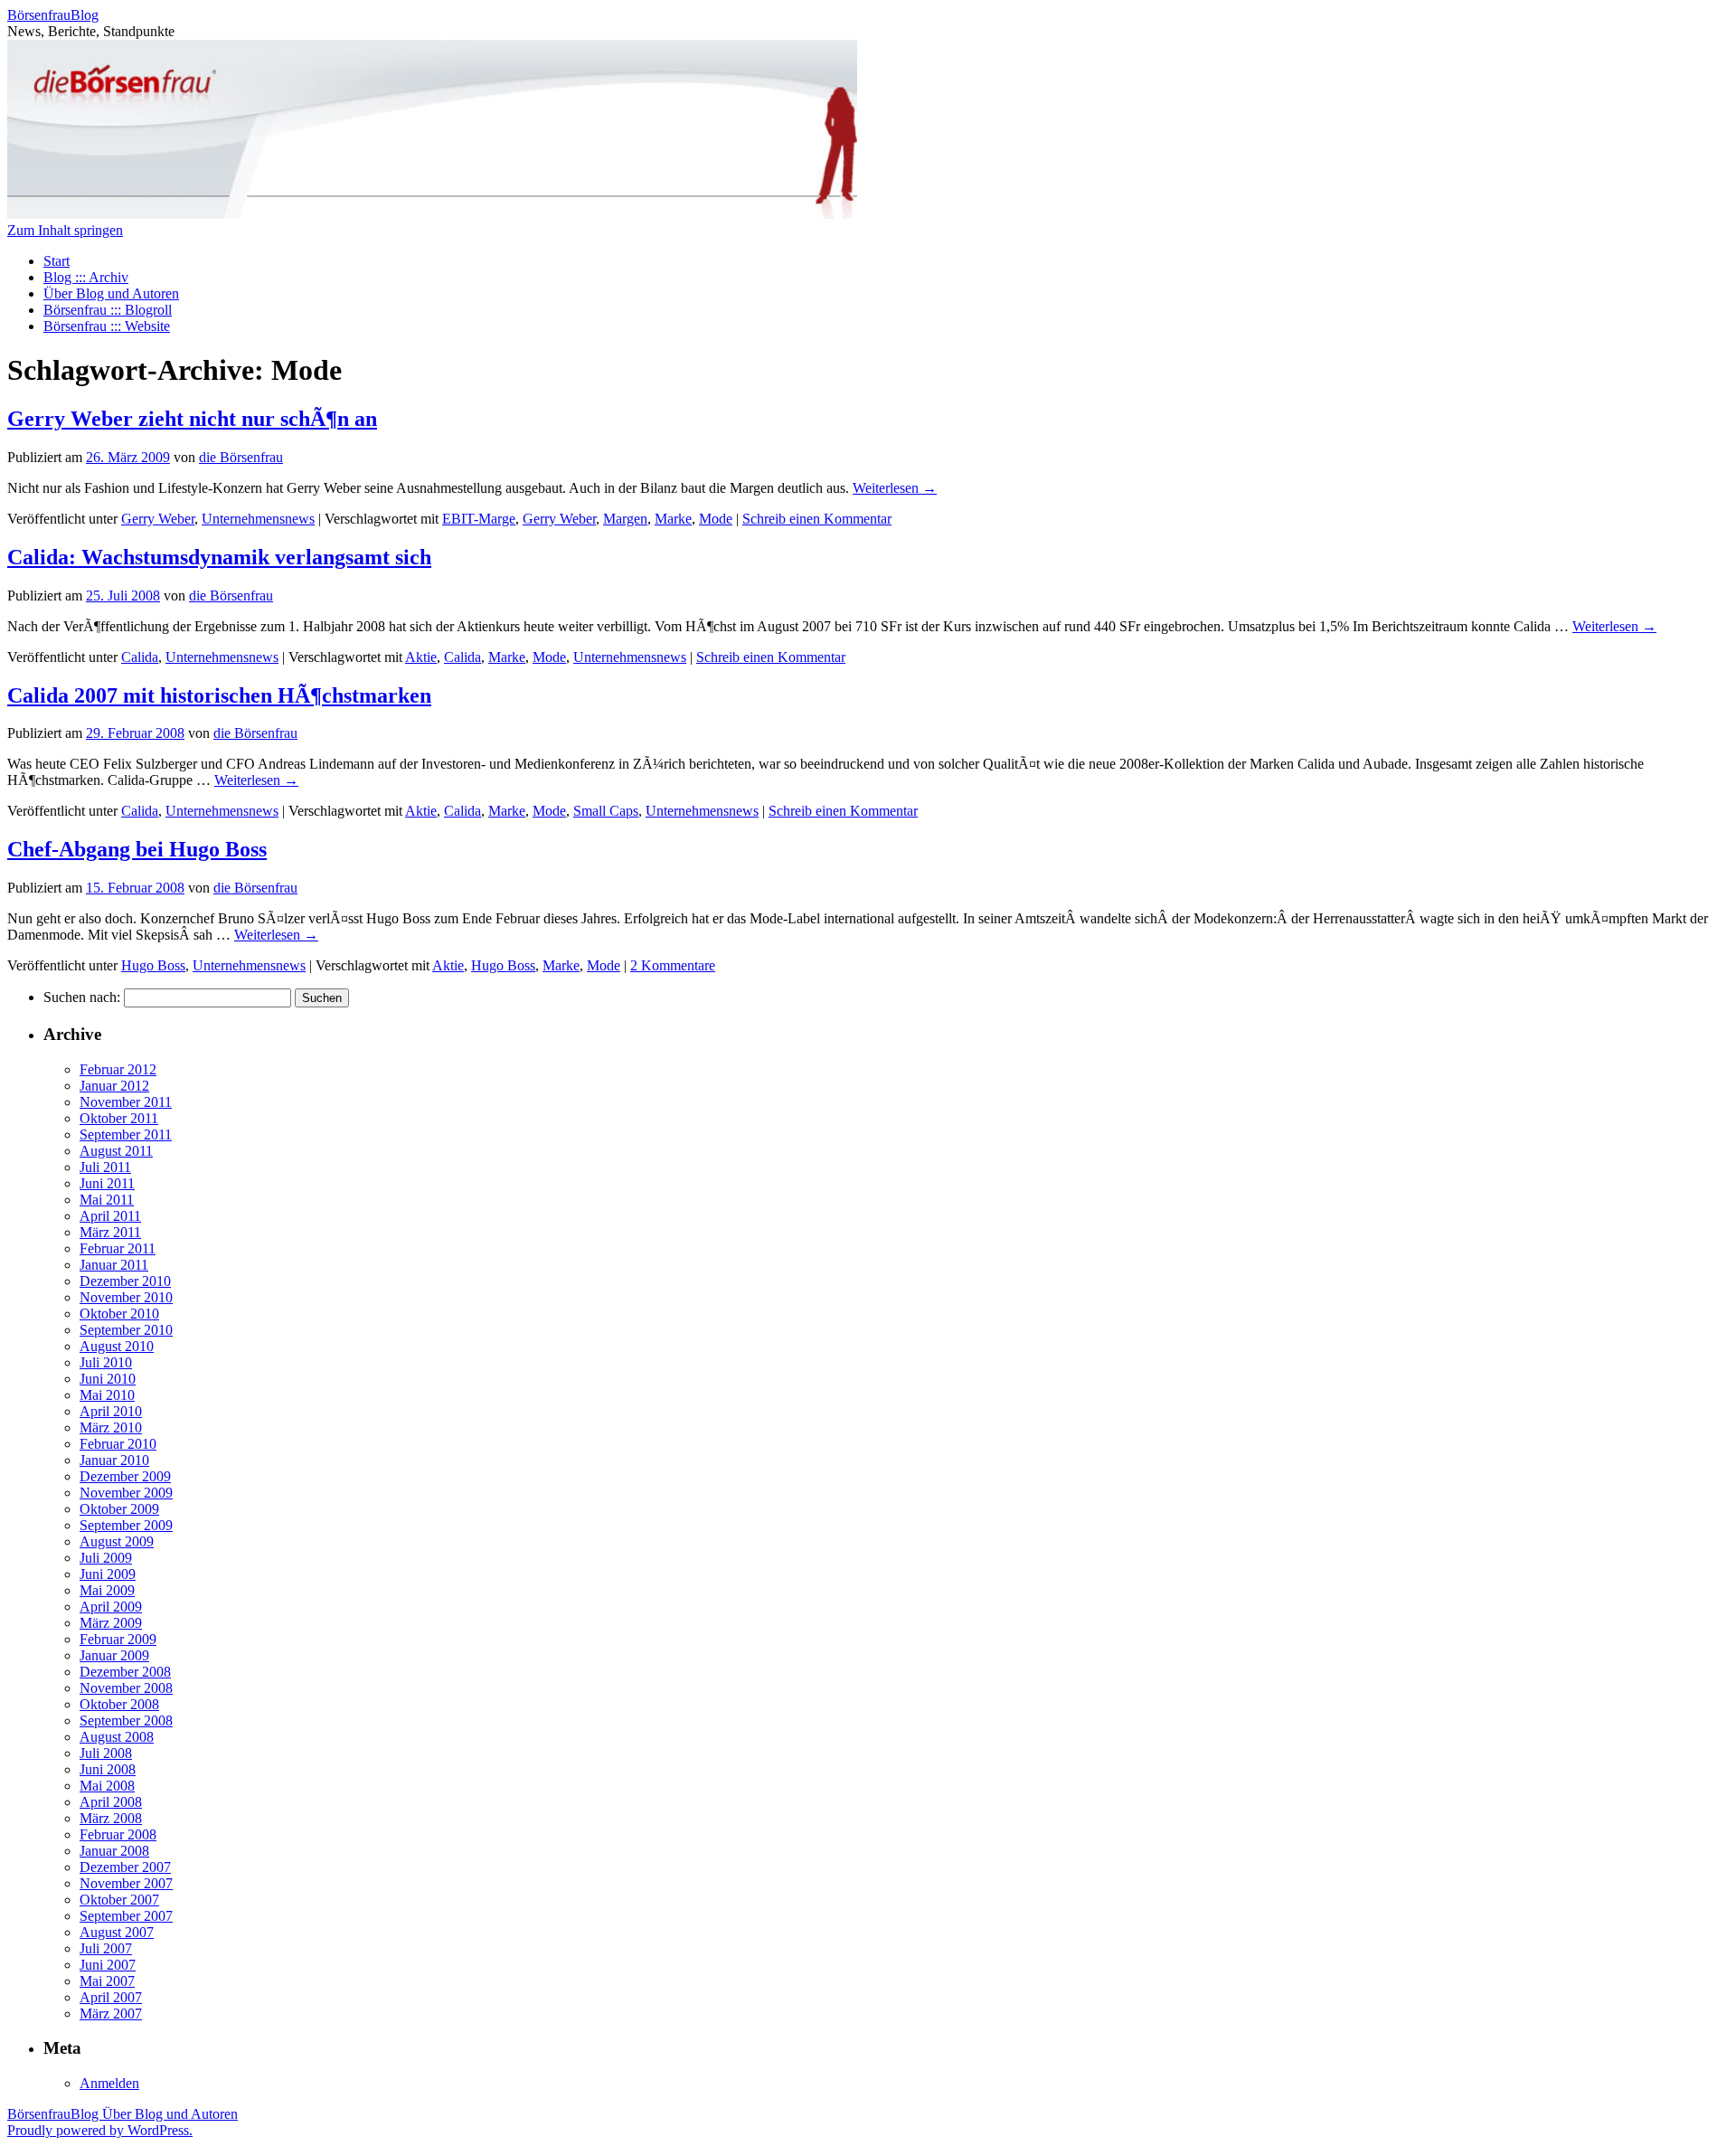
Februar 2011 (118, 1248)
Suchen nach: (82, 997)
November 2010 (126, 1297)
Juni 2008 (108, 1769)
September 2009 (126, 1525)
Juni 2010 (108, 1379)
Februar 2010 (118, 1444)
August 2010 (117, 1346)
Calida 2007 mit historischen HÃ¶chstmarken (219, 695)
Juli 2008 (106, 1753)
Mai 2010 (107, 1395)
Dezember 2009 (125, 1476)
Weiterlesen (895, 488)
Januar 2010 (114, 1460)
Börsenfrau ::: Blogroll (108, 310)
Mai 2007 (107, 1981)
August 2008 (117, 1737)
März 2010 (111, 1428)
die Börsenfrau (241, 457)
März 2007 (111, 2014)
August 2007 (117, 1932)
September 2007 (126, 1916)
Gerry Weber (158, 519)
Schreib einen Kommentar (817, 519)
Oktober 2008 (119, 1704)
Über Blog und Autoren (111, 293)
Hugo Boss (153, 965)
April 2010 (111, 1411)
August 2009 (117, 1541)
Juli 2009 (106, 1558)
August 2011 (116, 1151)
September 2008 (126, 1721)
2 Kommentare (673, 965)
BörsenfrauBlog (53, 15)
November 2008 (126, 1688)
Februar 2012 (118, 1069)
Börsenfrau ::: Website (107, 326)
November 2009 (126, 1493)
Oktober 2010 (119, 1314)
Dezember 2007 (125, 1867)
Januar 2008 (114, 1851)
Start (57, 261)
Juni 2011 (107, 1183)
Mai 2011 (107, 1200)
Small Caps (606, 811)
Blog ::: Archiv (86, 277)
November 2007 (126, 1883)
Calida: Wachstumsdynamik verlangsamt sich (219, 557)
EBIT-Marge (479, 519)
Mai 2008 (107, 1786)
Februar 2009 (118, 1639)
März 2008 (111, 1818)
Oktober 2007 (119, 1900)
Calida (140, 657)
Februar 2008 (118, 1834)
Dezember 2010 (125, 1281)
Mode (716, 519)
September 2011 (126, 1134)
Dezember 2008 (125, 1672)
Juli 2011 (105, 1167)
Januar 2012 (114, 1086)
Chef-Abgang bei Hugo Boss (137, 849)
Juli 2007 (106, 1948)
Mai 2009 (107, 1590)
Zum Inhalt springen (65, 230)
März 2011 (110, 1232)
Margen (625, 519)
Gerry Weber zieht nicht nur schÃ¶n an (192, 419)
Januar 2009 (114, 1655)
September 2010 (126, 1330)
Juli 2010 (106, 1362)
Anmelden (109, 2083)
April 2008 (111, 1802)
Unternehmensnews (258, 519)
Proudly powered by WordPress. (100, 2130)
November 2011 (126, 1102)
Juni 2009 (108, 1574)
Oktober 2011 (119, 1118)
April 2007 (111, 1997)
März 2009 (111, 1623)
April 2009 (111, 1607)
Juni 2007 (108, 1965)
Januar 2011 (114, 1265)
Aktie (421, 657)
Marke (673, 519)
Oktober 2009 (119, 1509)
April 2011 (110, 1216)
